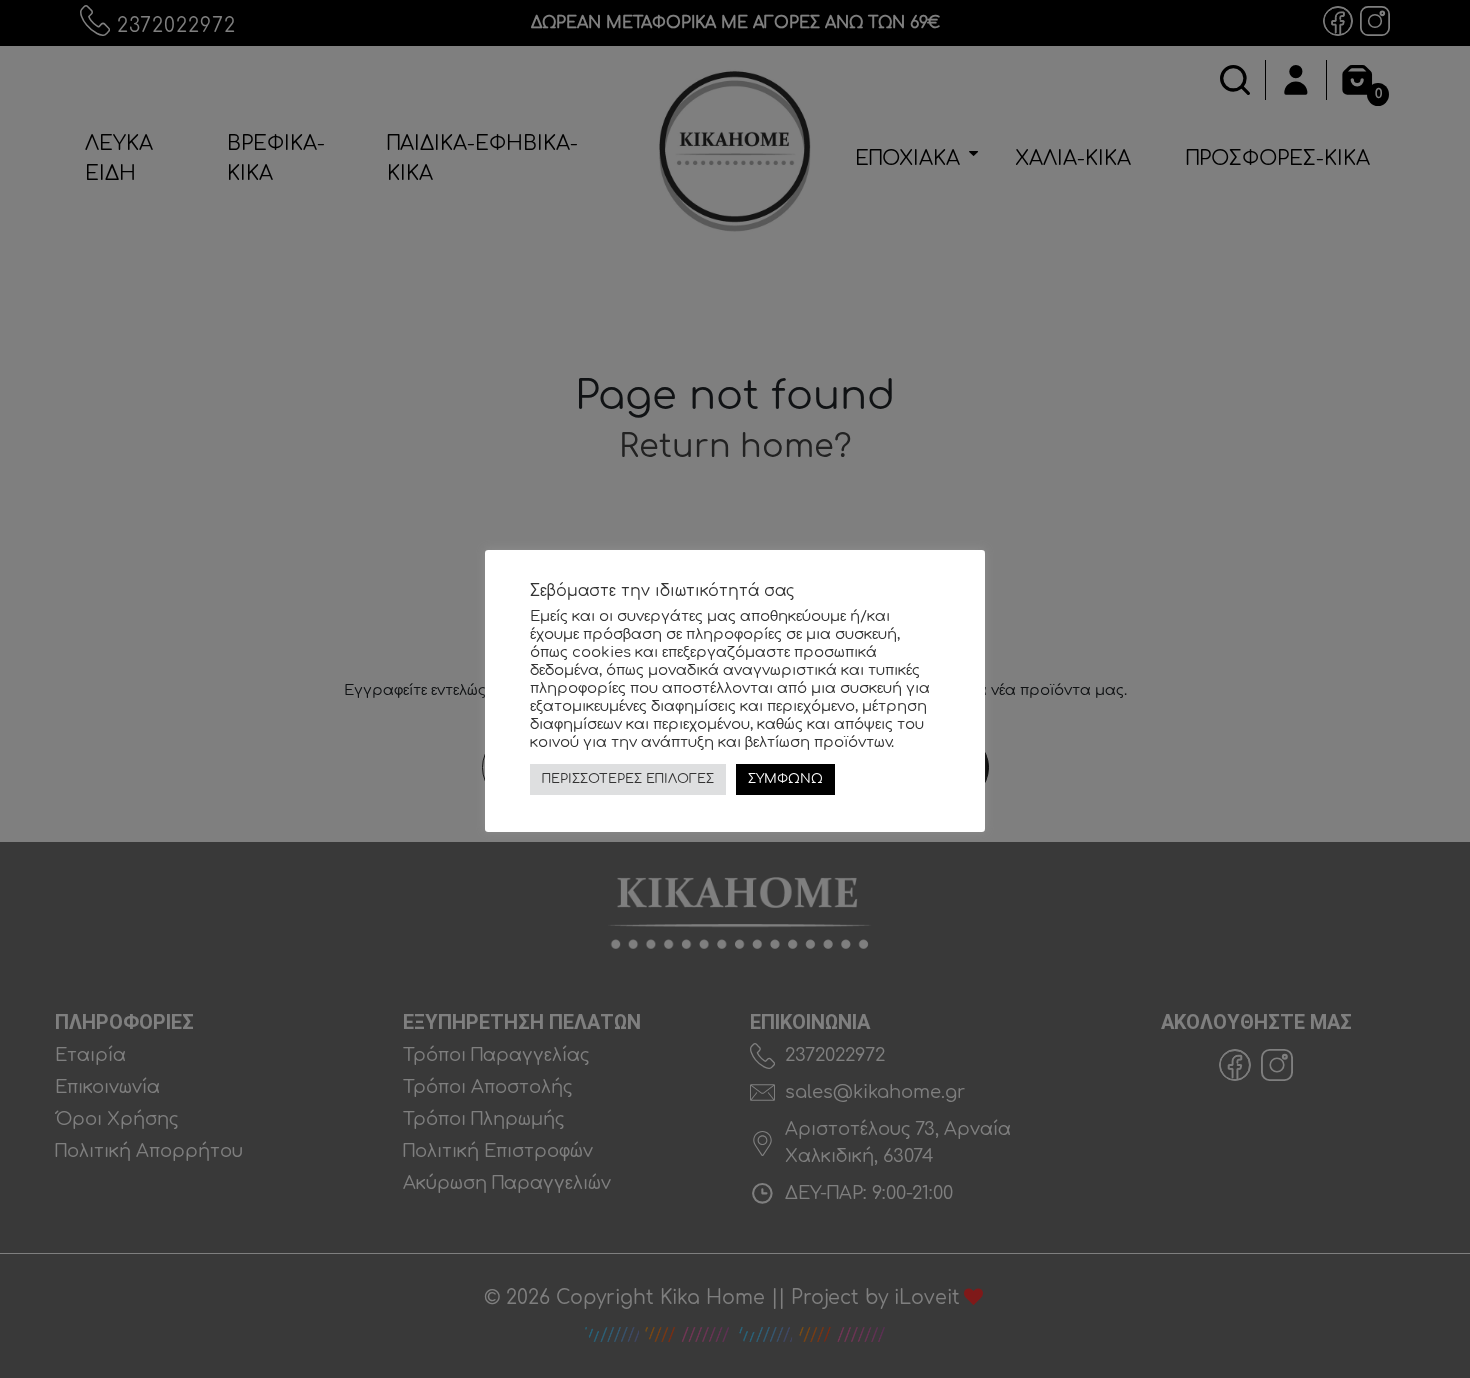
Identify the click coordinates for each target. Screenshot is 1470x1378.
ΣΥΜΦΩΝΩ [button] (785, 779)
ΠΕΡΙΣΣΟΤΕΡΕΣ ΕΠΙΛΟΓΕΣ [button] (628, 779)
